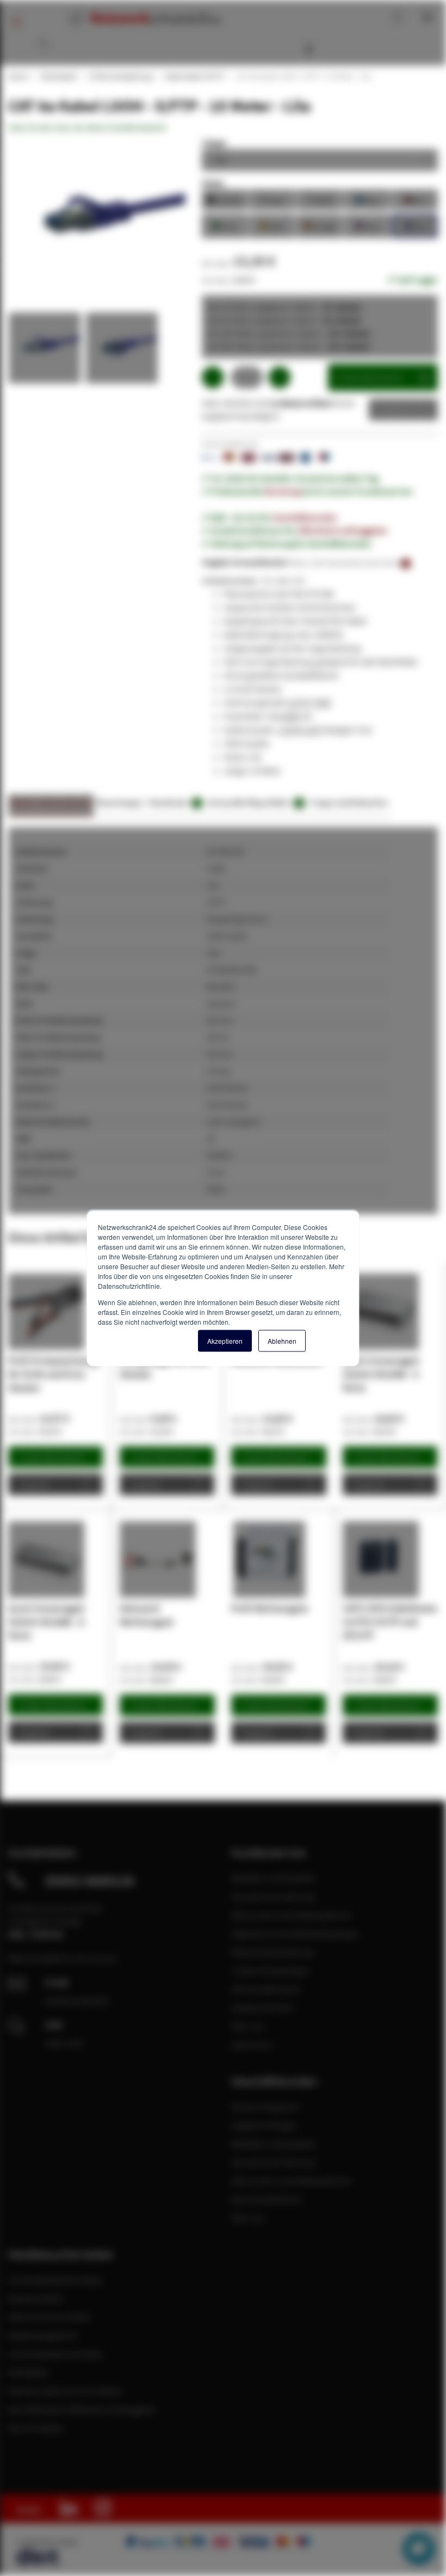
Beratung (282, 491)
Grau (272, 199)
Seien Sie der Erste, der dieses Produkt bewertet (87, 127)
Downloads (174, 802)
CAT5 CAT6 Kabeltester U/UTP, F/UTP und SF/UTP (390, 1622)
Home (18, 76)
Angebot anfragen (264, 2125)
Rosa (367, 225)
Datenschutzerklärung (272, 1952)
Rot (414, 199)
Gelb (272, 225)
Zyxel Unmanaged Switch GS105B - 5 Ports (380, 1374)
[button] (47, 351)
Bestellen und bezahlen (274, 1878)
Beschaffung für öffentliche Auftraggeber (82, 2409)
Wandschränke (36, 2298)
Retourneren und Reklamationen (291, 1915)
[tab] (51, 806)
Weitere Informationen (51, 802)
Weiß (320, 199)
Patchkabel (58, 76)
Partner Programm (265, 2107)
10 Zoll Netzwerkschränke (55, 2354)
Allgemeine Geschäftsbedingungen (295, 1933)
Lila (414, 225)
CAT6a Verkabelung (120, 76)
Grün (225, 225)
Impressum (252, 2045)
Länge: (215, 143)
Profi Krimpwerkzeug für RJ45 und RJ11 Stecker (53, 1374)
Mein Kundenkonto (266, 2199)
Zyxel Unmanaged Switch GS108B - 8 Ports (46, 1622)
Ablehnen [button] (282, 1340)
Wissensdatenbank (340, 49)
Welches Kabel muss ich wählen (66, 2391)
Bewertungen (120, 802)
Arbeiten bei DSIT (263, 2008)
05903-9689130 (90, 1881)
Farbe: (213, 183)
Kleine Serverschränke (49, 2317)
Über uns (248, 2026)
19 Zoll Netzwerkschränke (55, 2280)
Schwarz (225, 199)
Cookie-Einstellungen (270, 1971)
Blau (367, 199)
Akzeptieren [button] (225, 1340)
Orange (320, 225)
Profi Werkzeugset (270, 1608)
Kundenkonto (350, 16)
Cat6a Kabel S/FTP (193, 76)
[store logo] (143, 18)
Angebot (395, 409)
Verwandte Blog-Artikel (254, 802)
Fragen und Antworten (349, 802)
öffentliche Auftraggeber (343, 530)
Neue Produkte (36, 2428)
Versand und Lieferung (273, 1896)
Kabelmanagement (43, 2335)
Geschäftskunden (305, 517)
